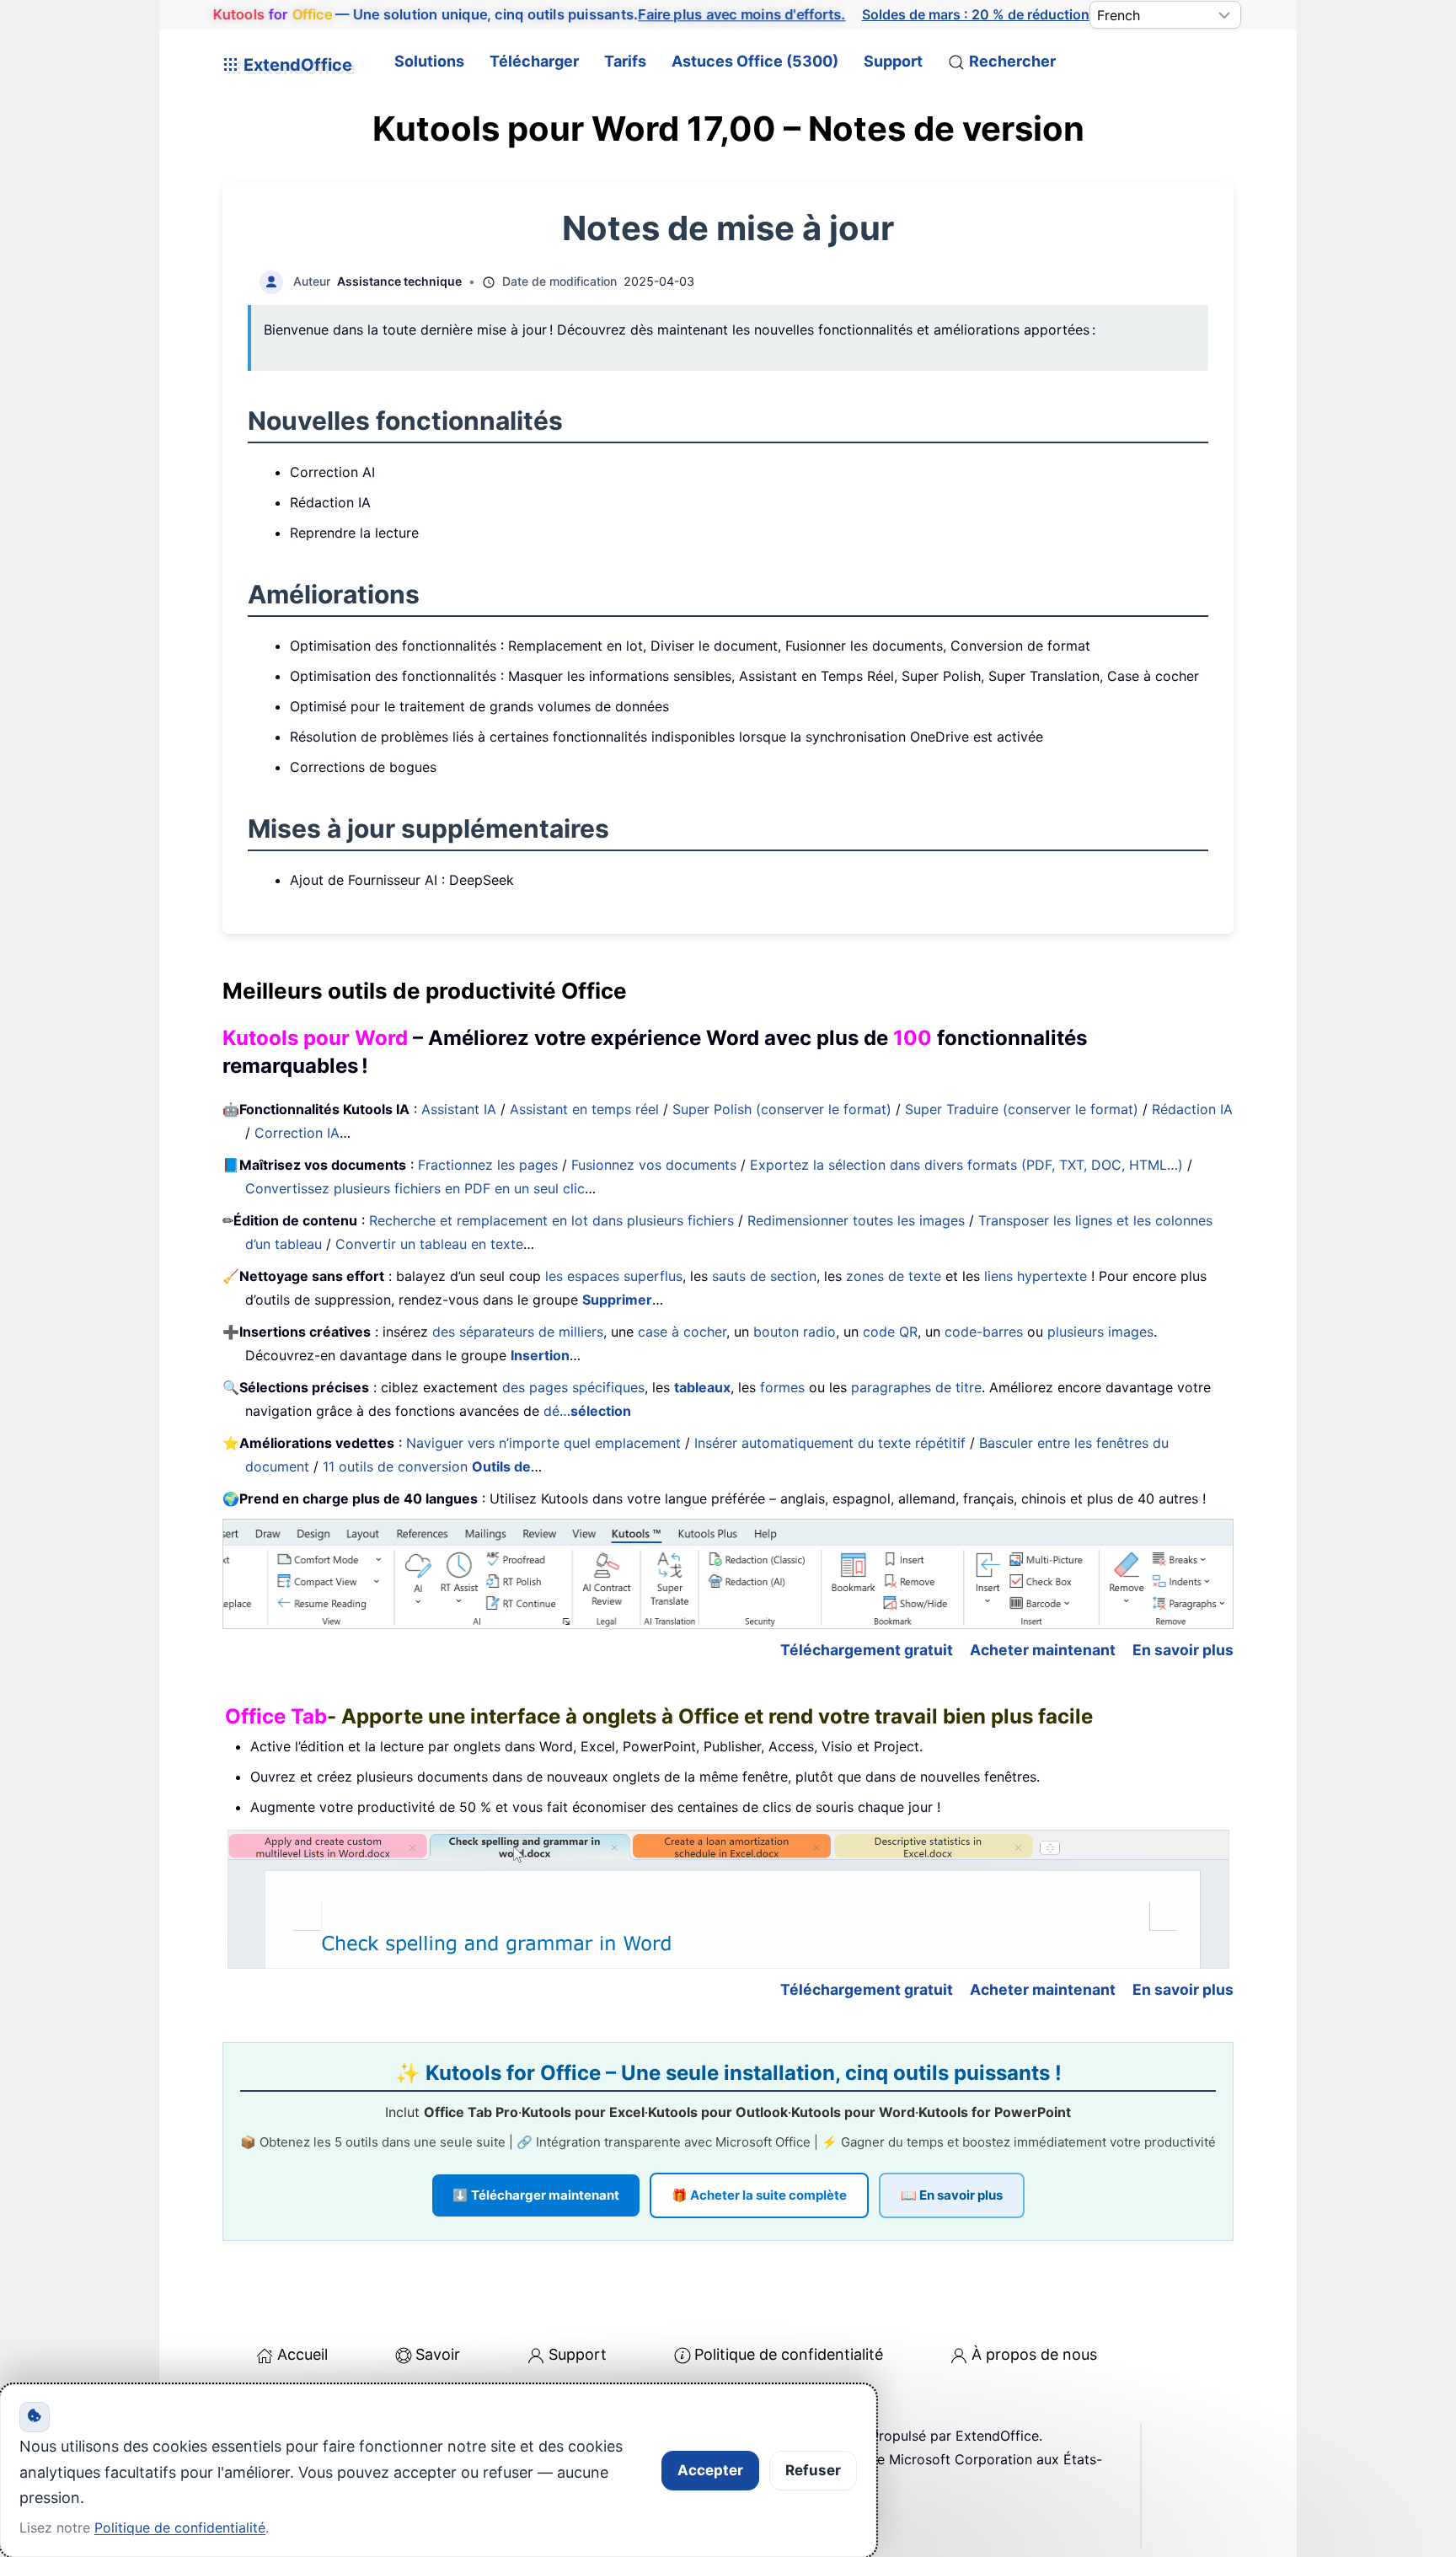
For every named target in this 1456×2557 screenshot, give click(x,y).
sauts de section (764, 1276)
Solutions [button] (429, 61)
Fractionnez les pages (488, 1165)
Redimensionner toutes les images (856, 1220)
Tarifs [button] (625, 61)
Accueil (302, 2354)
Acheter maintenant (1043, 1650)
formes (782, 1387)
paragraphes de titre (916, 1387)
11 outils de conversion (427, 1466)
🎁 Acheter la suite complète (759, 2195)
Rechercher (1012, 61)
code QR (890, 1332)
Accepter (710, 2470)
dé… (587, 1411)
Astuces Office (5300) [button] (755, 61)
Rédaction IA (1192, 1109)
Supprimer (617, 1300)
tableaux (702, 1387)
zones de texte (894, 1276)
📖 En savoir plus (952, 2195)
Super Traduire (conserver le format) (1022, 1109)
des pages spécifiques (573, 1387)
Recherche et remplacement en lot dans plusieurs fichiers (551, 1220)
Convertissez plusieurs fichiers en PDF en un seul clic (415, 1188)
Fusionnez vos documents (654, 1165)
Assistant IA (459, 1109)
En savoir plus (1183, 1650)
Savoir (438, 2354)
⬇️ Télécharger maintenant (536, 2195)
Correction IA (297, 1133)
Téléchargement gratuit (867, 1650)
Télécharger (534, 61)
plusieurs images (1100, 1332)
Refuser (813, 2470)
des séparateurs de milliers (518, 1332)
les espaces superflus (614, 1276)
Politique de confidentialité (789, 2354)
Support (893, 61)
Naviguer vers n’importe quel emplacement (543, 1443)
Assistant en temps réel (584, 1109)
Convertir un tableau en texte (429, 1244)
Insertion (540, 1355)
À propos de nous (1034, 2354)
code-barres (984, 1332)
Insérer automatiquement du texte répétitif (830, 1443)
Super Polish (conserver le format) (782, 1109)
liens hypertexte (1036, 1276)
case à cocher (682, 1332)
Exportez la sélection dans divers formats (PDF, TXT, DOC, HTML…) (966, 1165)
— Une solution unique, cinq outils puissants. (529, 14)
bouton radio (795, 1332)
